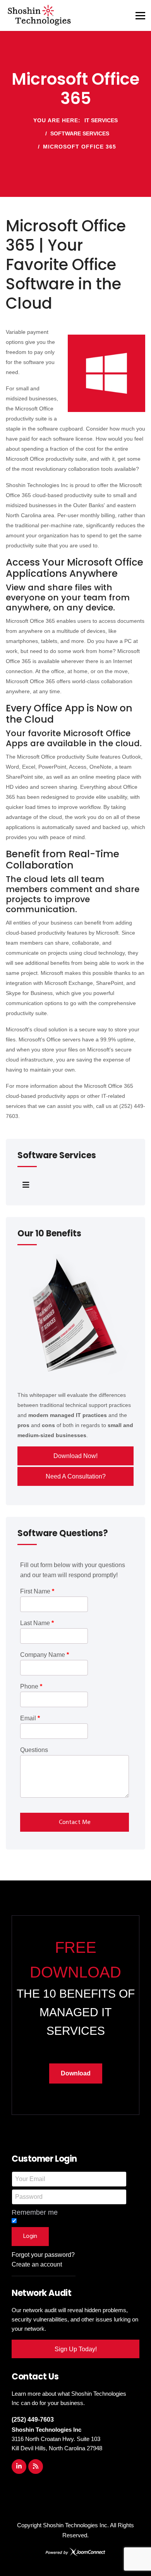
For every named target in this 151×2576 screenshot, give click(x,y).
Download (76, 2073)
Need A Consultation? (76, 1476)
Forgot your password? (43, 2255)
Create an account (37, 2264)
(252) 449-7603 (33, 2420)
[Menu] (140, 15)
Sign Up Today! (76, 2349)
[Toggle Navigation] (26, 1185)
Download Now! (75, 1456)
